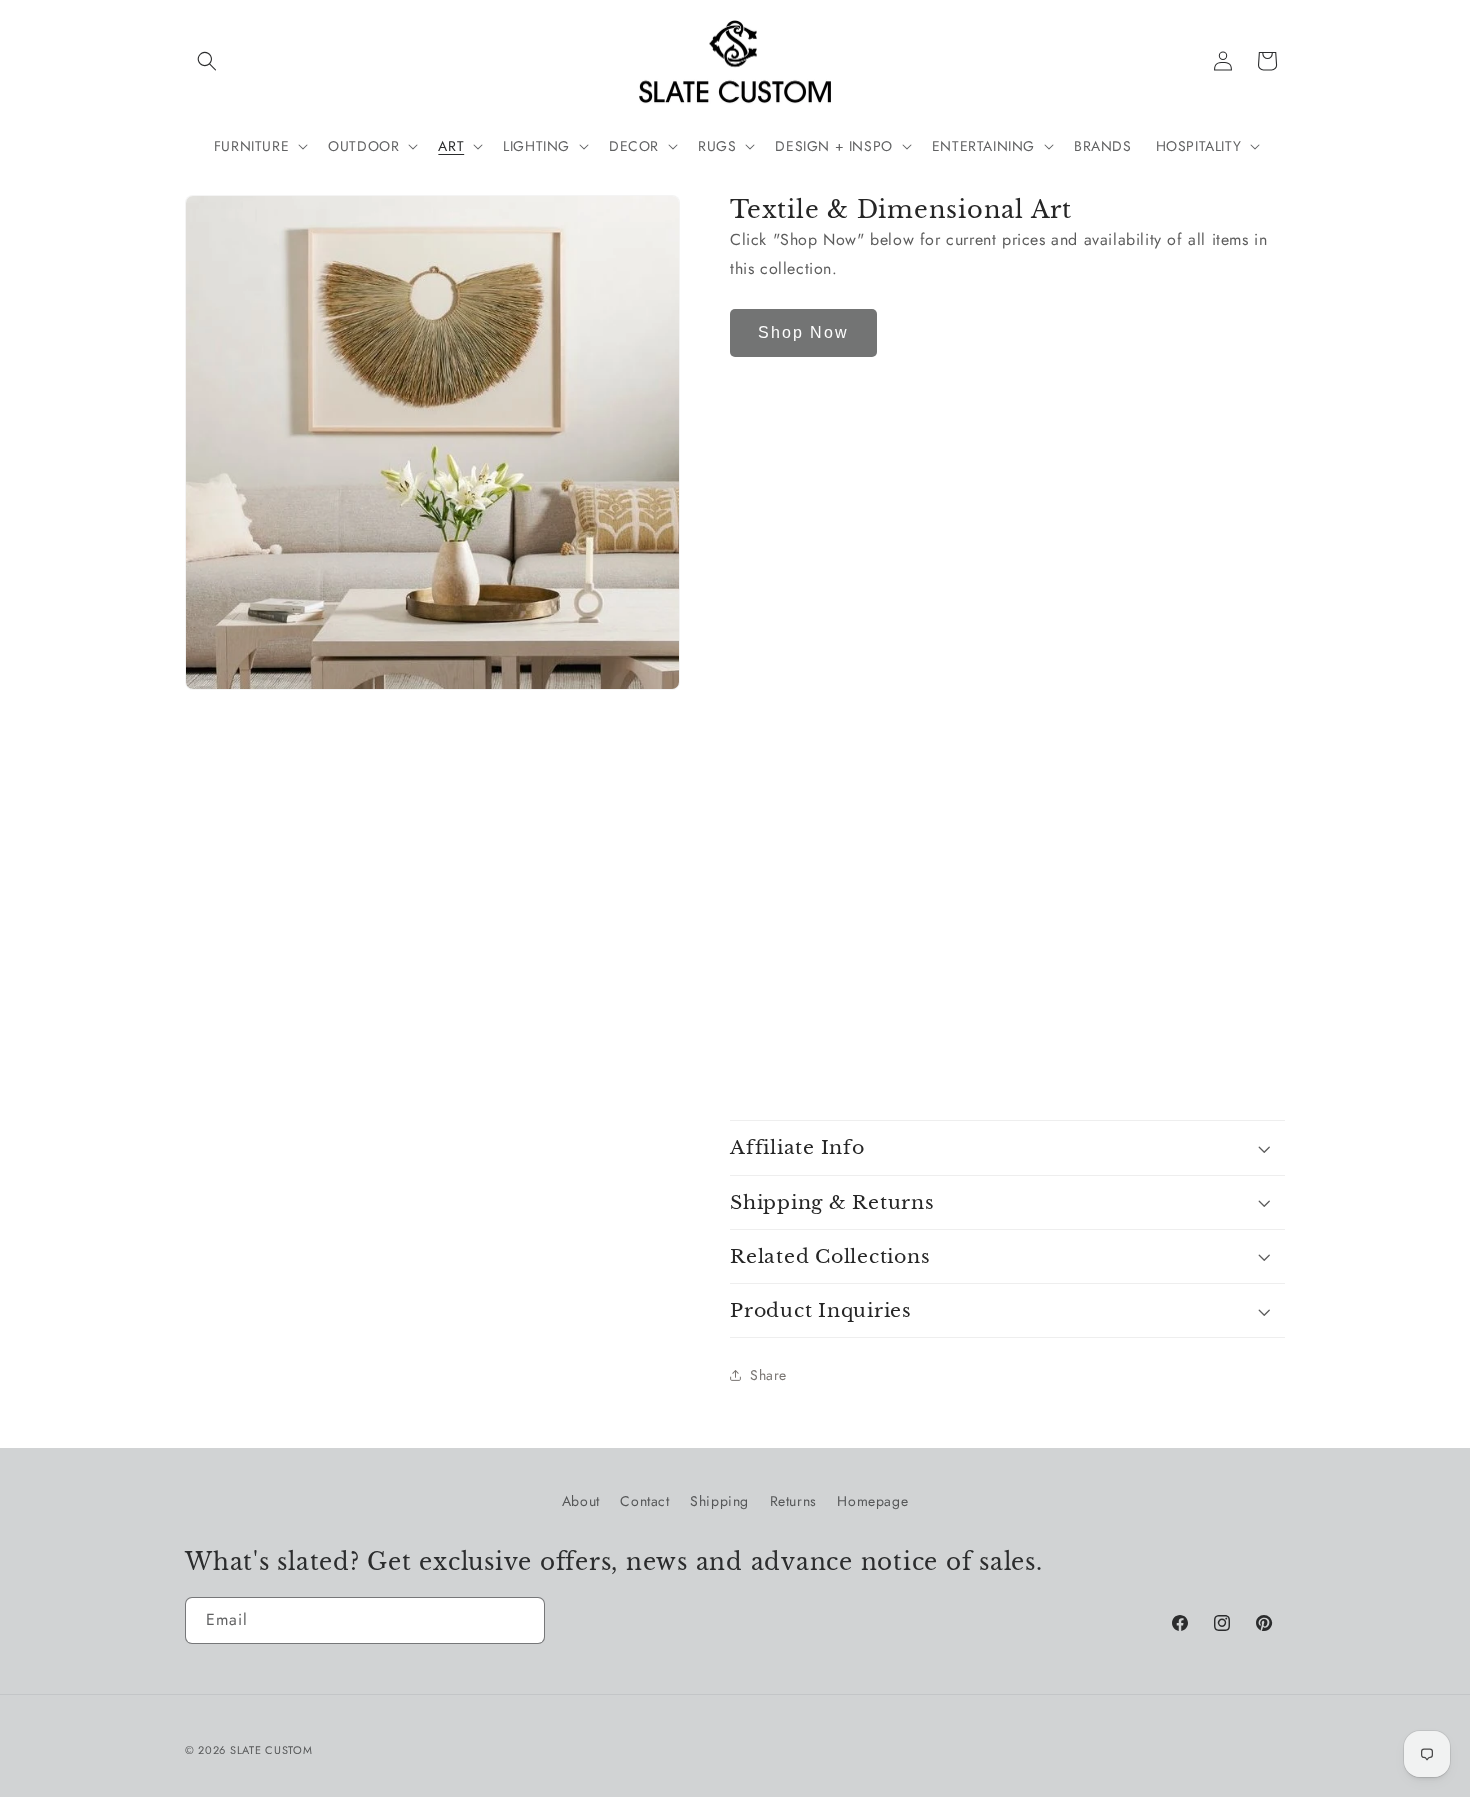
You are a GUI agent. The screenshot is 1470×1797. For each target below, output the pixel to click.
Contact (644, 1501)
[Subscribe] (522, 1620)
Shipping (719, 1501)
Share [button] (768, 1375)
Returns (793, 1501)
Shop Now (803, 332)
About (581, 1501)
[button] (207, 61)
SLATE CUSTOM (271, 1750)
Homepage (872, 1501)
